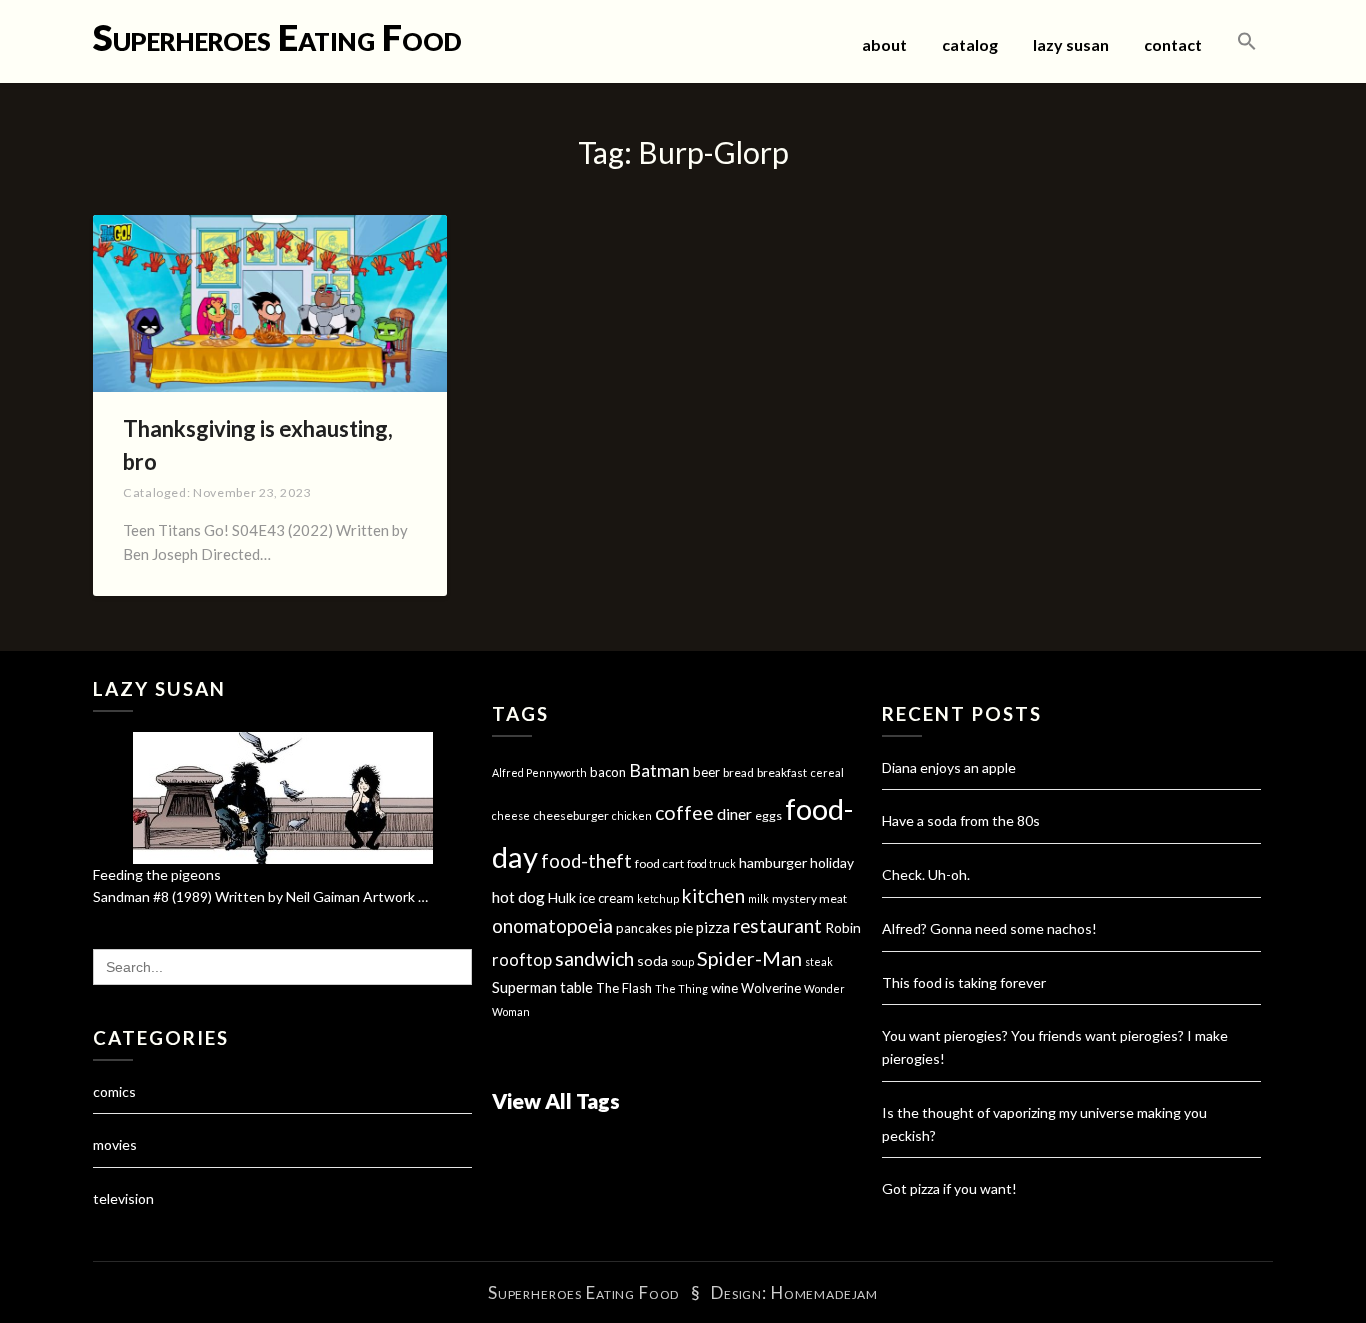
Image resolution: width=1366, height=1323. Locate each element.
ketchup (658, 898)
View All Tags (556, 1100)
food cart (659, 863)
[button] (1247, 42)
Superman (524, 987)
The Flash (624, 988)
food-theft (586, 861)
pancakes (644, 928)
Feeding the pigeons (157, 874)
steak (819, 961)
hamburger (773, 862)
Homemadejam (824, 1292)
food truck (711, 863)
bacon (608, 772)
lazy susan (1071, 44)
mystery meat (809, 898)
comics (114, 1091)
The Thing (681, 988)
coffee (684, 812)
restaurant (777, 926)
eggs (768, 815)
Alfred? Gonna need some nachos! (989, 928)
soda (652, 960)
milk (758, 898)
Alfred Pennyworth (539, 772)
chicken (632, 815)
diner (734, 814)
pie (684, 928)
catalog (970, 44)
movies (115, 1144)
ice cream (606, 898)
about (884, 44)
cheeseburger (571, 815)
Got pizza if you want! (949, 1188)
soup (682, 961)
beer (706, 772)
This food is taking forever (964, 982)
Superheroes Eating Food (277, 37)
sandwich (594, 958)
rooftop (522, 960)
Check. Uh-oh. (926, 874)
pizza (713, 927)
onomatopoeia (552, 925)
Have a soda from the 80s (961, 820)
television (123, 1198)
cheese (511, 815)
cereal (827, 772)
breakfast (782, 772)
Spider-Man (749, 958)
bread (738, 772)
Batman (659, 770)
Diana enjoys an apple (949, 767)
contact (1173, 44)
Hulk (562, 897)
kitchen (713, 895)
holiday (832, 862)
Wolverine (771, 988)
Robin (843, 927)
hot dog (518, 897)
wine (724, 988)
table (576, 987)
